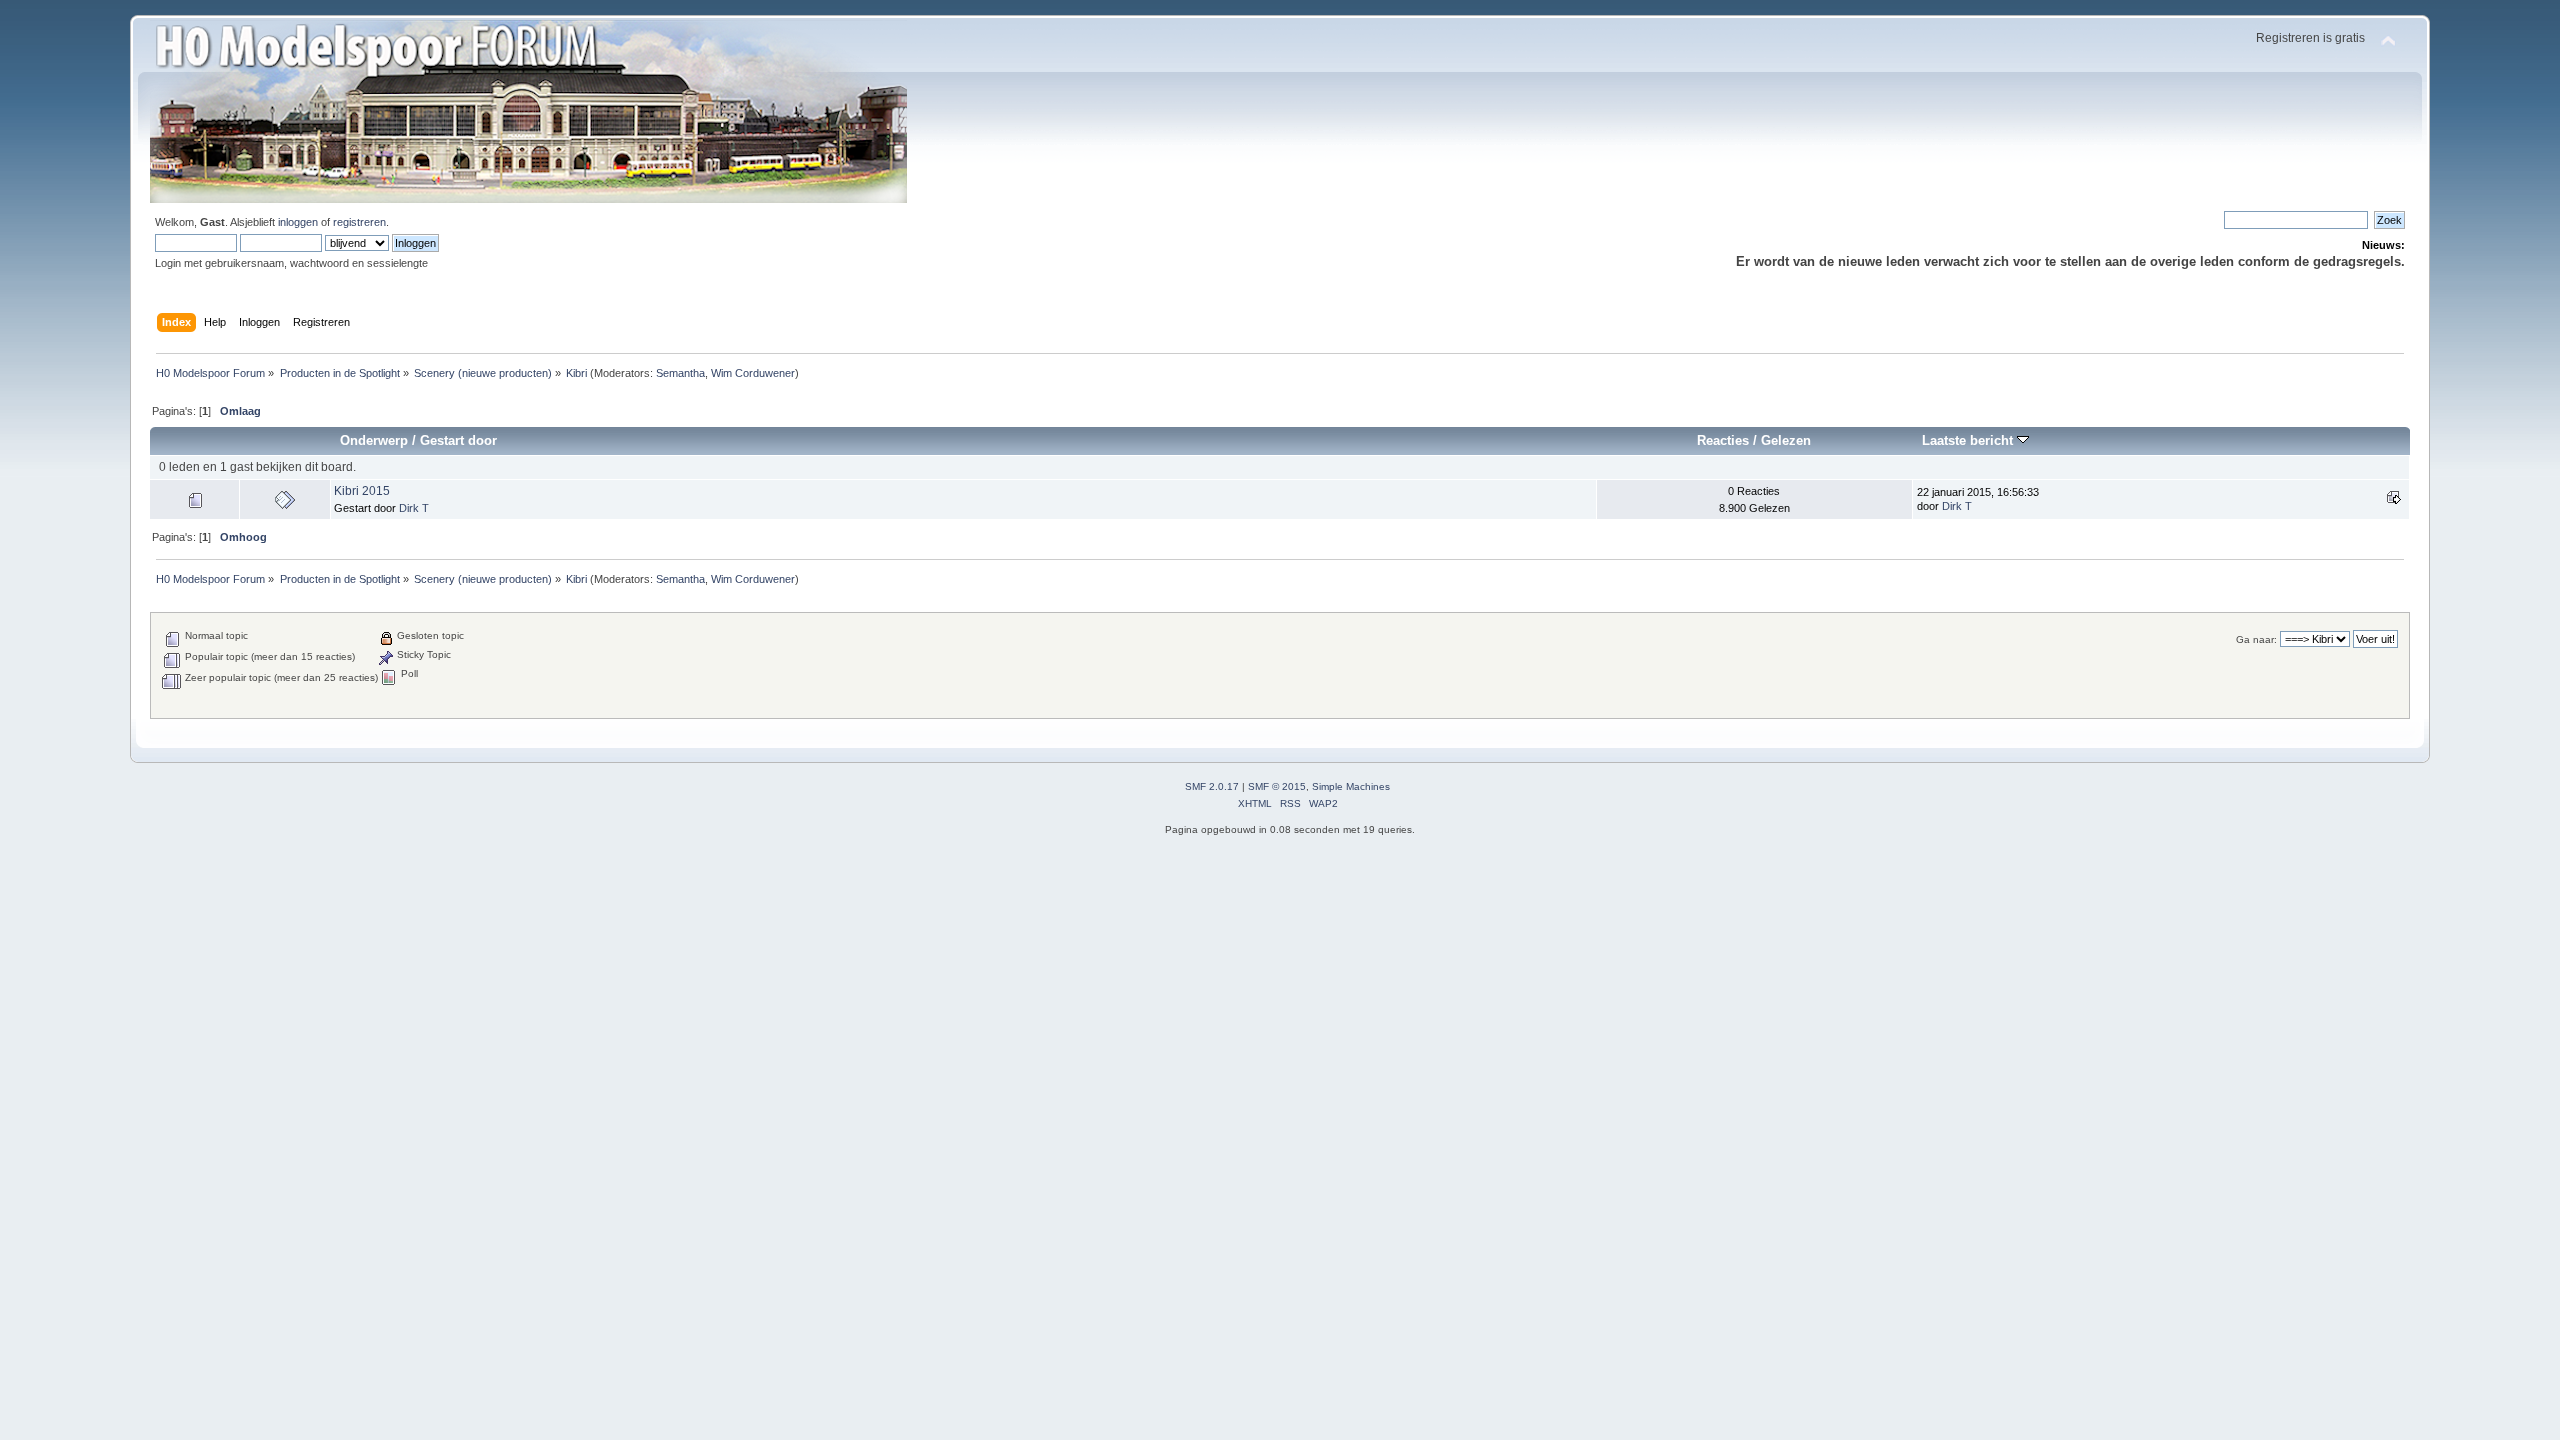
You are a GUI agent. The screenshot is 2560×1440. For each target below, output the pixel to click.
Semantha (680, 373)
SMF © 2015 (1277, 786)
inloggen (298, 222)
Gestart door (458, 440)
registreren (359, 222)
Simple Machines (1351, 786)
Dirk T (414, 508)
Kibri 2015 (362, 491)
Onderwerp (374, 440)
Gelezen (1786, 440)
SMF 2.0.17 (1212, 786)
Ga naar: (2256, 639)
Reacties (1723, 440)
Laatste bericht (1969, 440)
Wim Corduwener (753, 373)
